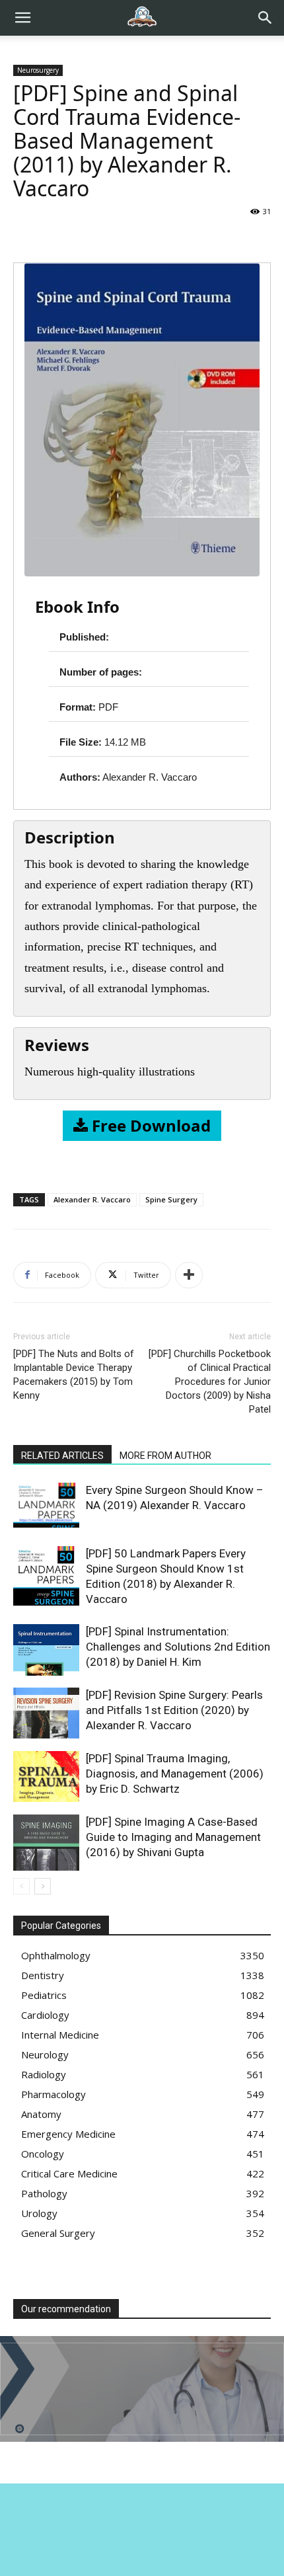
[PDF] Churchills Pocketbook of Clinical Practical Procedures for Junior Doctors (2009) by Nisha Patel (210, 1382)
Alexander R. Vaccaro (92, 1199)
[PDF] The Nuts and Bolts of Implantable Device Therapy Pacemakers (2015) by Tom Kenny (74, 1375)
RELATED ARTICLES (62, 1456)
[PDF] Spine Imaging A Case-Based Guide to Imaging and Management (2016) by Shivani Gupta (173, 1837)
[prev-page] (21, 1886)
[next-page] (43, 1886)
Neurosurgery (38, 70)
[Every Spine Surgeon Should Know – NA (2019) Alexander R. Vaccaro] (46, 1505)
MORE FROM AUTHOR (165, 1456)
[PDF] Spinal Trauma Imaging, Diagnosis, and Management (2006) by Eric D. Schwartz (175, 1774)
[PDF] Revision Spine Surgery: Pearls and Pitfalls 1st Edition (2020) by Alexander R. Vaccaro (174, 1710)
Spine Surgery (171, 1199)
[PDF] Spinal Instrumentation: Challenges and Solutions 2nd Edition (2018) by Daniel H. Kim (178, 1647)
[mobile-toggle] (22, 18)
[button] (266, 18)
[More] (189, 1275)
